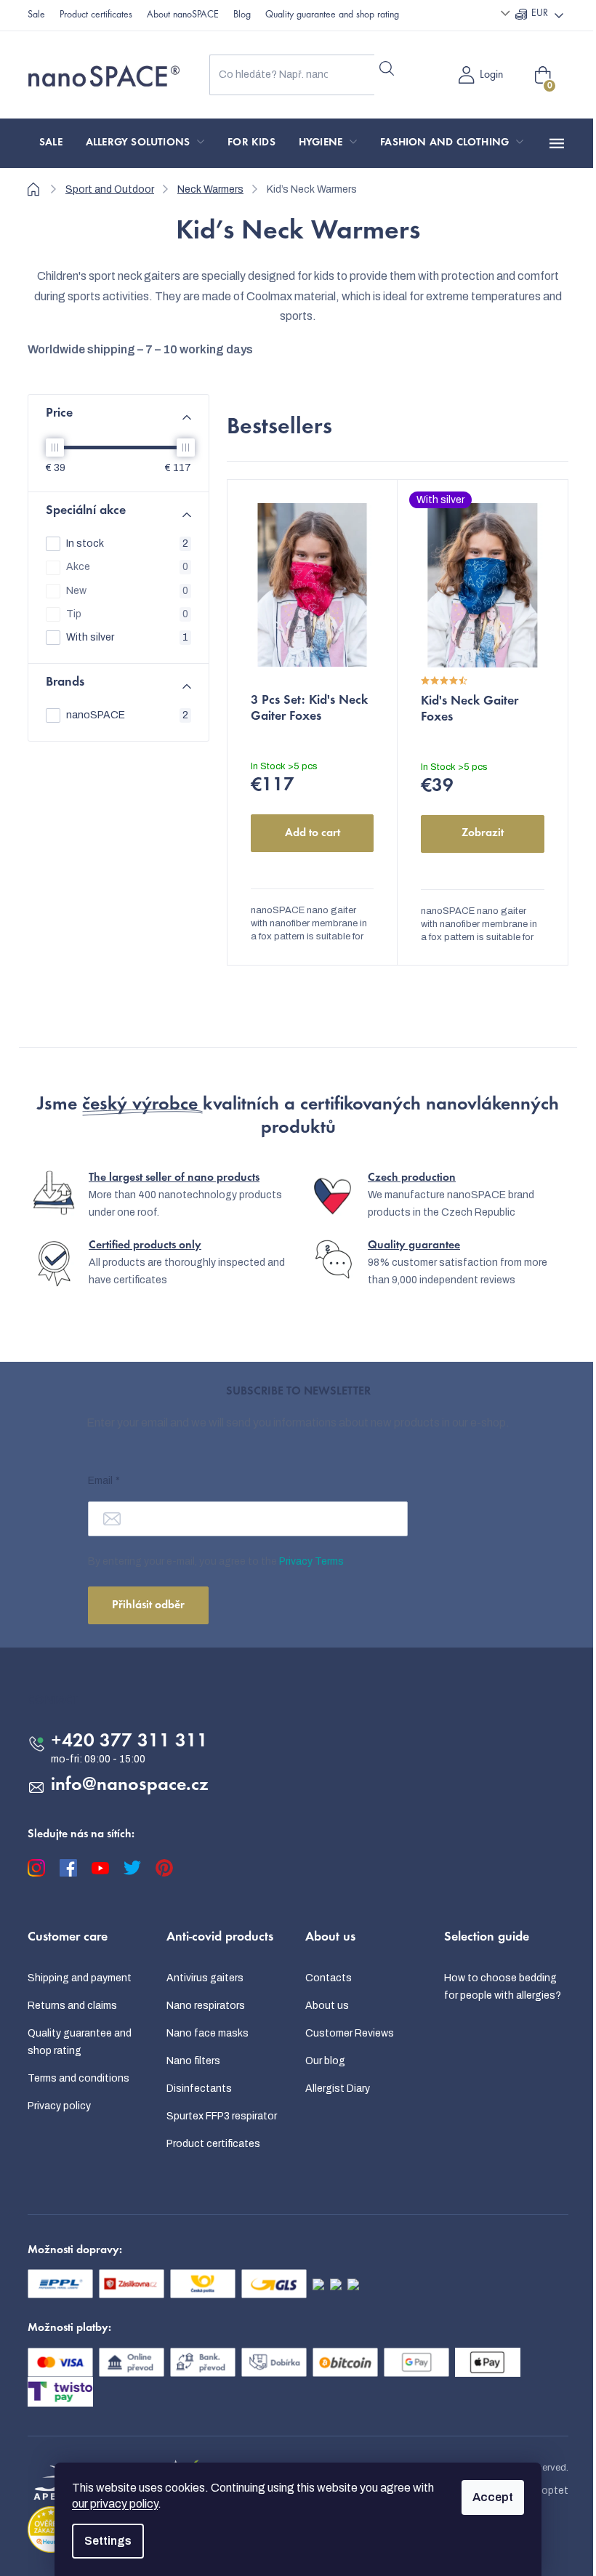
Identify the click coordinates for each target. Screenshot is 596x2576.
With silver (127, 637)
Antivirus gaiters (205, 1978)
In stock (127, 543)
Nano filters (193, 2061)
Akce (127, 567)
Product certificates (96, 15)
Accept (493, 2497)
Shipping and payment (80, 1978)
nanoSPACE (127, 715)
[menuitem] (51, 143)
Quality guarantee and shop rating (332, 15)
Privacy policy (59, 2106)
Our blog (325, 2061)
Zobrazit (483, 833)
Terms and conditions (78, 2078)
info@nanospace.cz (130, 1786)
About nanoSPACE (183, 15)
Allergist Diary (338, 2089)
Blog (242, 15)
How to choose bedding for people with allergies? (503, 1987)
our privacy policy (115, 2504)
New (127, 591)
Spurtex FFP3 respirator (222, 2116)
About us (327, 2006)
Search (386, 69)
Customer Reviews (350, 2033)
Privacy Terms (311, 1561)
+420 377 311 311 (129, 1742)
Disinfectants (199, 2089)
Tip (127, 614)
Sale (36, 15)
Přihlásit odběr (148, 1605)
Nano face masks (208, 2033)
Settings (108, 2541)
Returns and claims (72, 2006)
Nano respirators (206, 2006)
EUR (540, 14)
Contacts (329, 1978)
